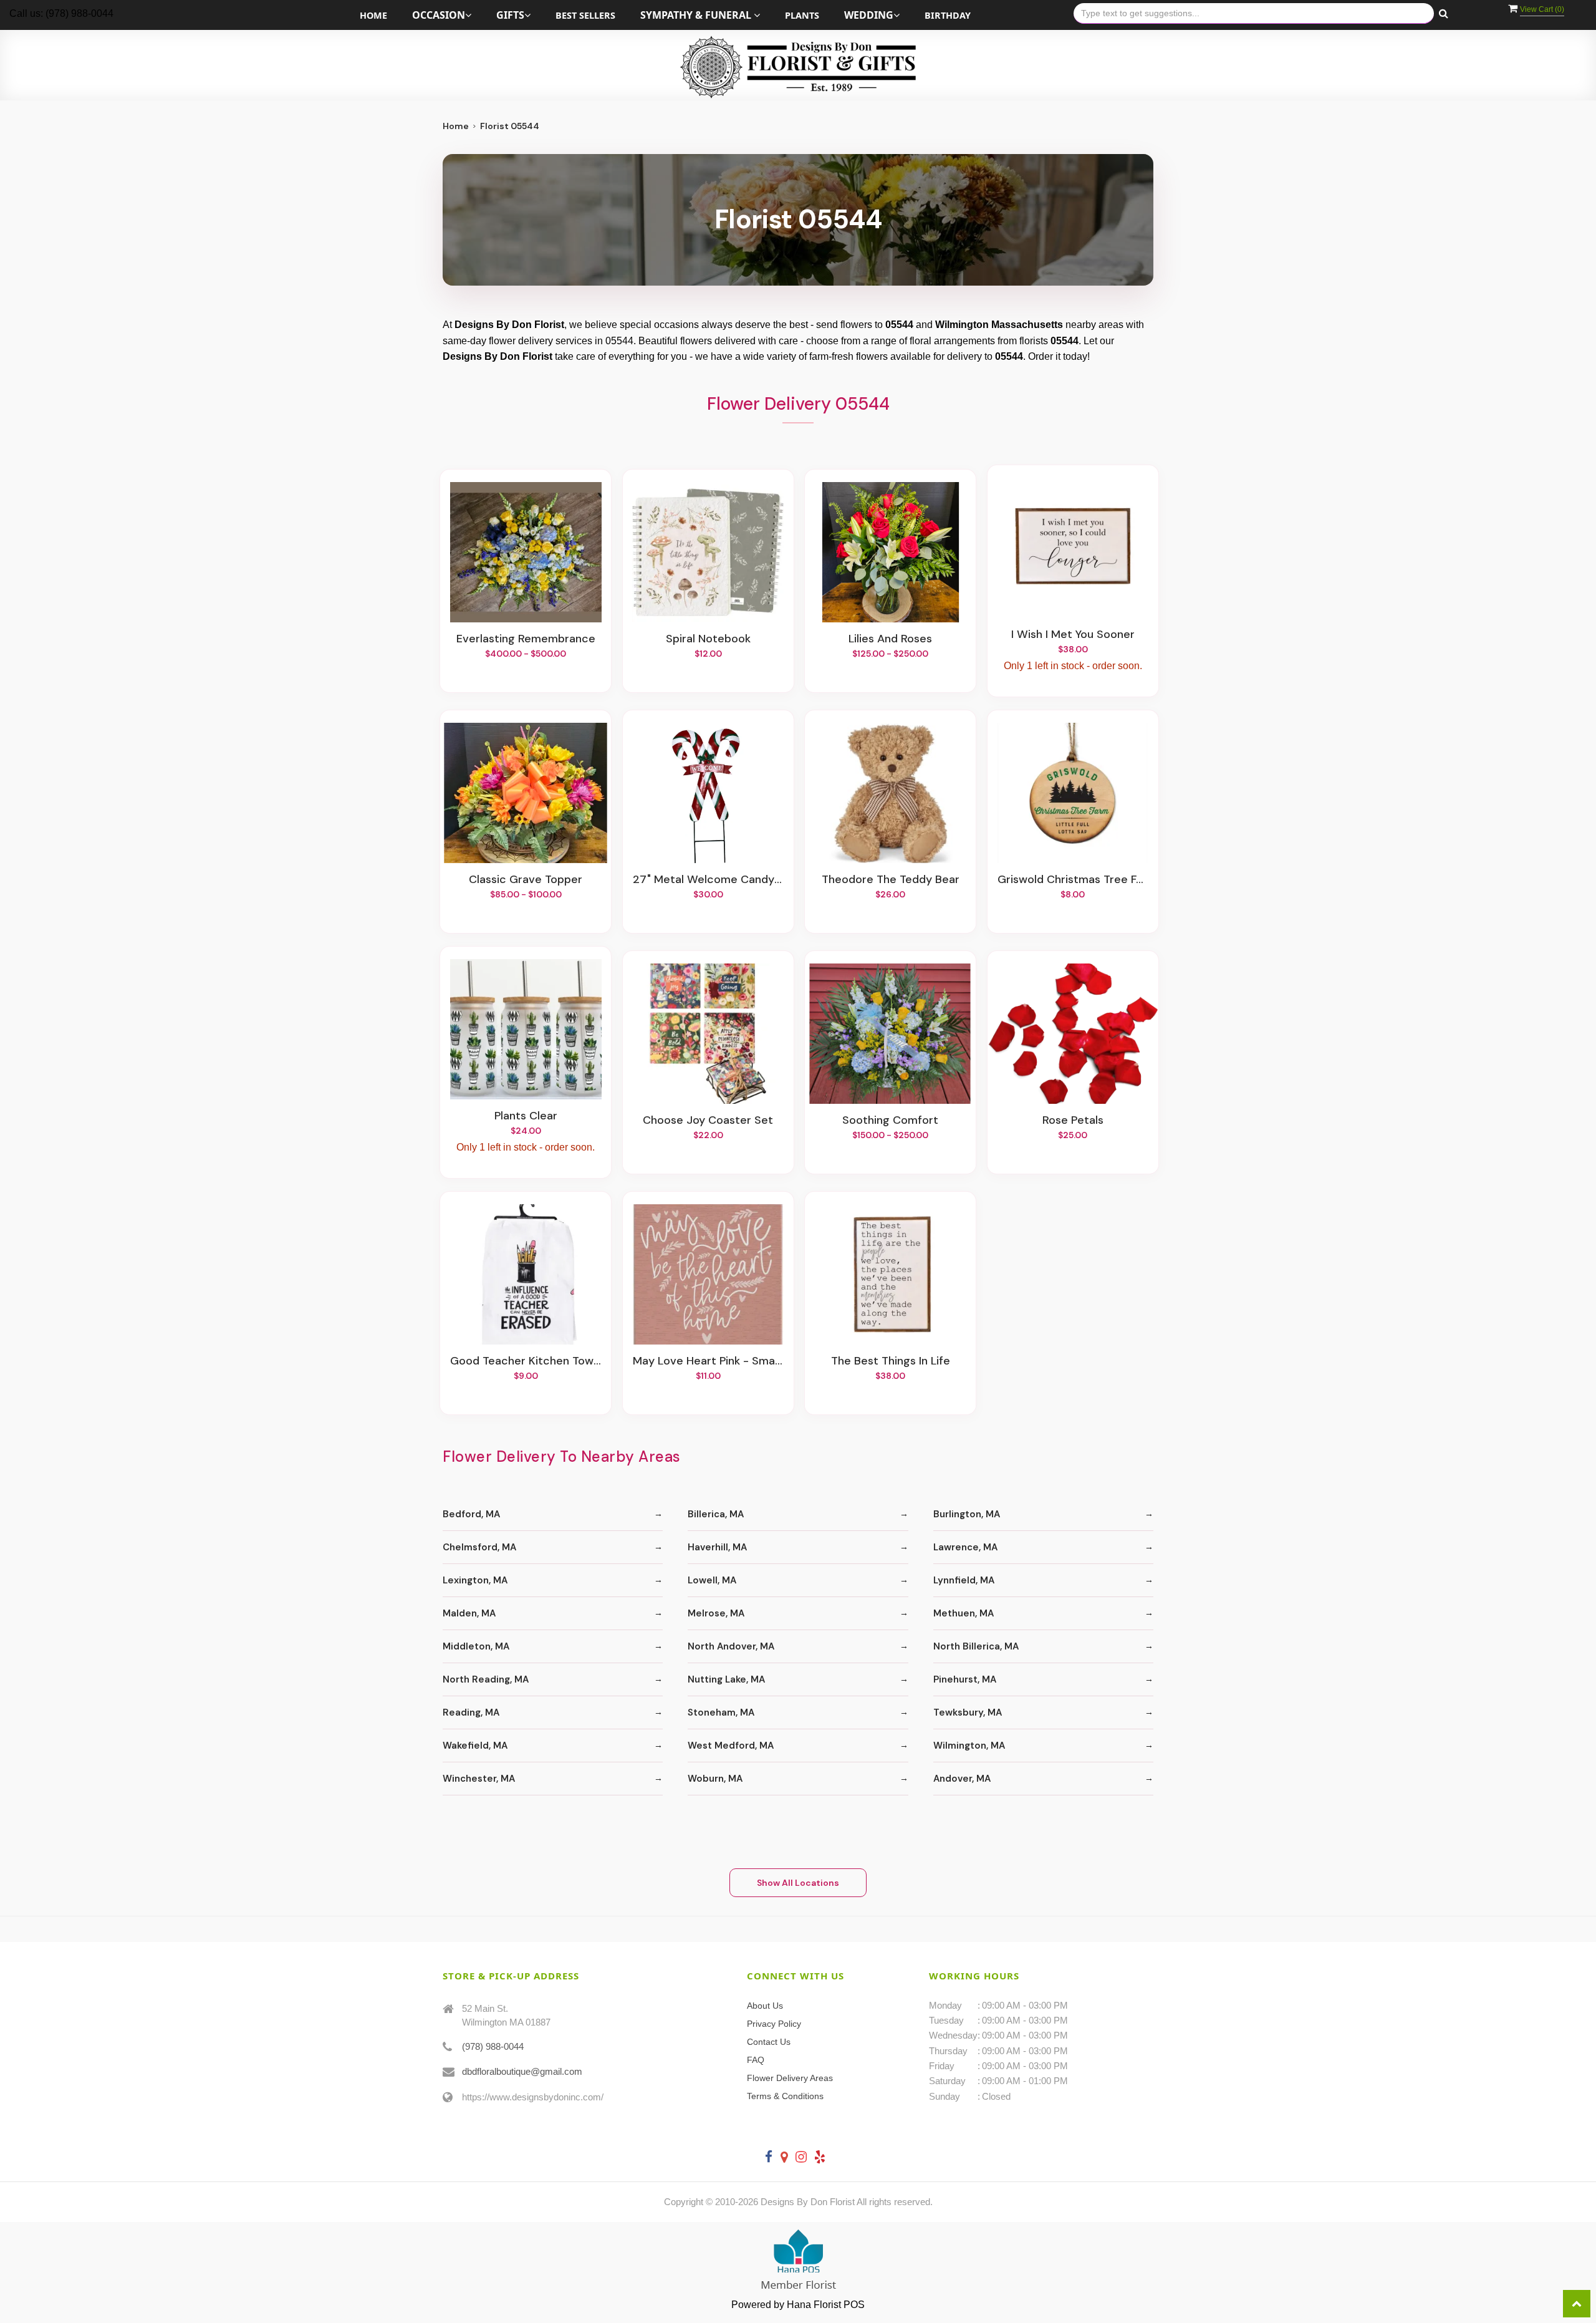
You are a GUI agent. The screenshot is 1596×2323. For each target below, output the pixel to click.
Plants (802, 15)
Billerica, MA (716, 1514)
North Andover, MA (731, 1646)
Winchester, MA (479, 1779)
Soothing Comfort (890, 1121)
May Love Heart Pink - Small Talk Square (708, 1361)
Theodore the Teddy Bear (891, 880)
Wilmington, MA (969, 1746)
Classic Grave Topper (526, 880)
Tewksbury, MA (968, 1712)
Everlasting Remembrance (526, 639)
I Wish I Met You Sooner (1073, 635)
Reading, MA (471, 1712)
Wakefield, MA (475, 1746)
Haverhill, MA (717, 1547)
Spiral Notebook (708, 639)
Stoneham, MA (721, 1712)
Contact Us (769, 2042)
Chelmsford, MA (479, 1547)
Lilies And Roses (890, 639)
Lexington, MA (475, 1580)
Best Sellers (585, 15)
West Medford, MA (731, 1746)
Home (373, 15)
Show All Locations (798, 1883)
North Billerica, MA (976, 1646)
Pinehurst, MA (965, 1679)
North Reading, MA (486, 1679)
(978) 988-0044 (493, 2046)
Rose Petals (1073, 1121)
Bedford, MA (471, 1514)
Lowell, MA (712, 1580)
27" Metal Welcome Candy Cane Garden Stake (708, 880)
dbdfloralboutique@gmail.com (522, 2071)
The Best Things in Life (891, 1361)
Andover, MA (962, 1779)
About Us (765, 2006)
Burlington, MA (967, 1514)
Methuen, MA (964, 1613)
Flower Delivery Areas (790, 2078)
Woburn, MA (715, 1779)
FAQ (756, 2060)
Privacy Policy (774, 2024)
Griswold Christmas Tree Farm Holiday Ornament (1073, 880)
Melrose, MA (716, 1613)
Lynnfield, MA (964, 1580)
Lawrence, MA (965, 1547)
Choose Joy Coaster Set (708, 1121)
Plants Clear (526, 1116)
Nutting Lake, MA (726, 1679)
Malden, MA (469, 1613)
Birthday (948, 15)
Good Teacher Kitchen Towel (526, 1361)
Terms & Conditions (785, 2096)
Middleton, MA (476, 1646)
